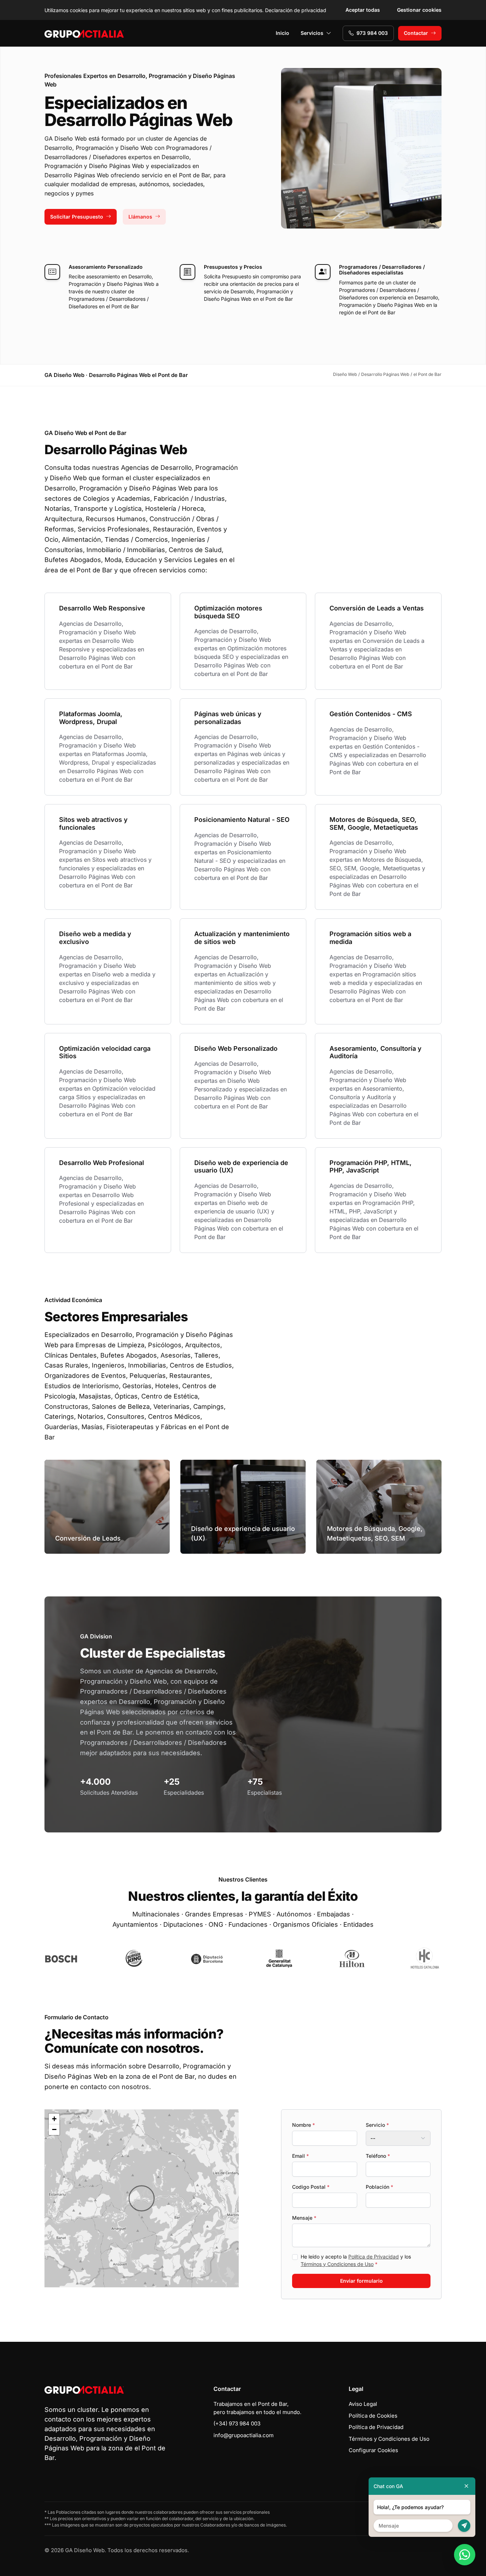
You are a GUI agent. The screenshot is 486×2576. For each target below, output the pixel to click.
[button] (142, 2198)
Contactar (416, 33)
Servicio (377, 2125)
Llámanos (140, 217)
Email (300, 2156)
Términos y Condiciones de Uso (337, 2264)
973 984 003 (372, 33)
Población (379, 2187)
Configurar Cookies (373, 2450)
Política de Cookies (373, 2416)
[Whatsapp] (465, 2555)
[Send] (464, 2526)
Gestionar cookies (419, 10)
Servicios (312, 33)
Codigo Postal (311, 2187)
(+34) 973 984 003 (237, 2423)
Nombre (303, 2125)
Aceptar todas (363, 10)
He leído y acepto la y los (356, 2260)
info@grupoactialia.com (244, 2435)
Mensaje (304, 2218)
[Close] (466, 2486)
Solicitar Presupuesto (77, 217)
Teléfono (378, 2156)
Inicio (282, 33)
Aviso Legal (363, 2404)
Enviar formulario (361, 2281)
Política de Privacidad (374, 2257)
